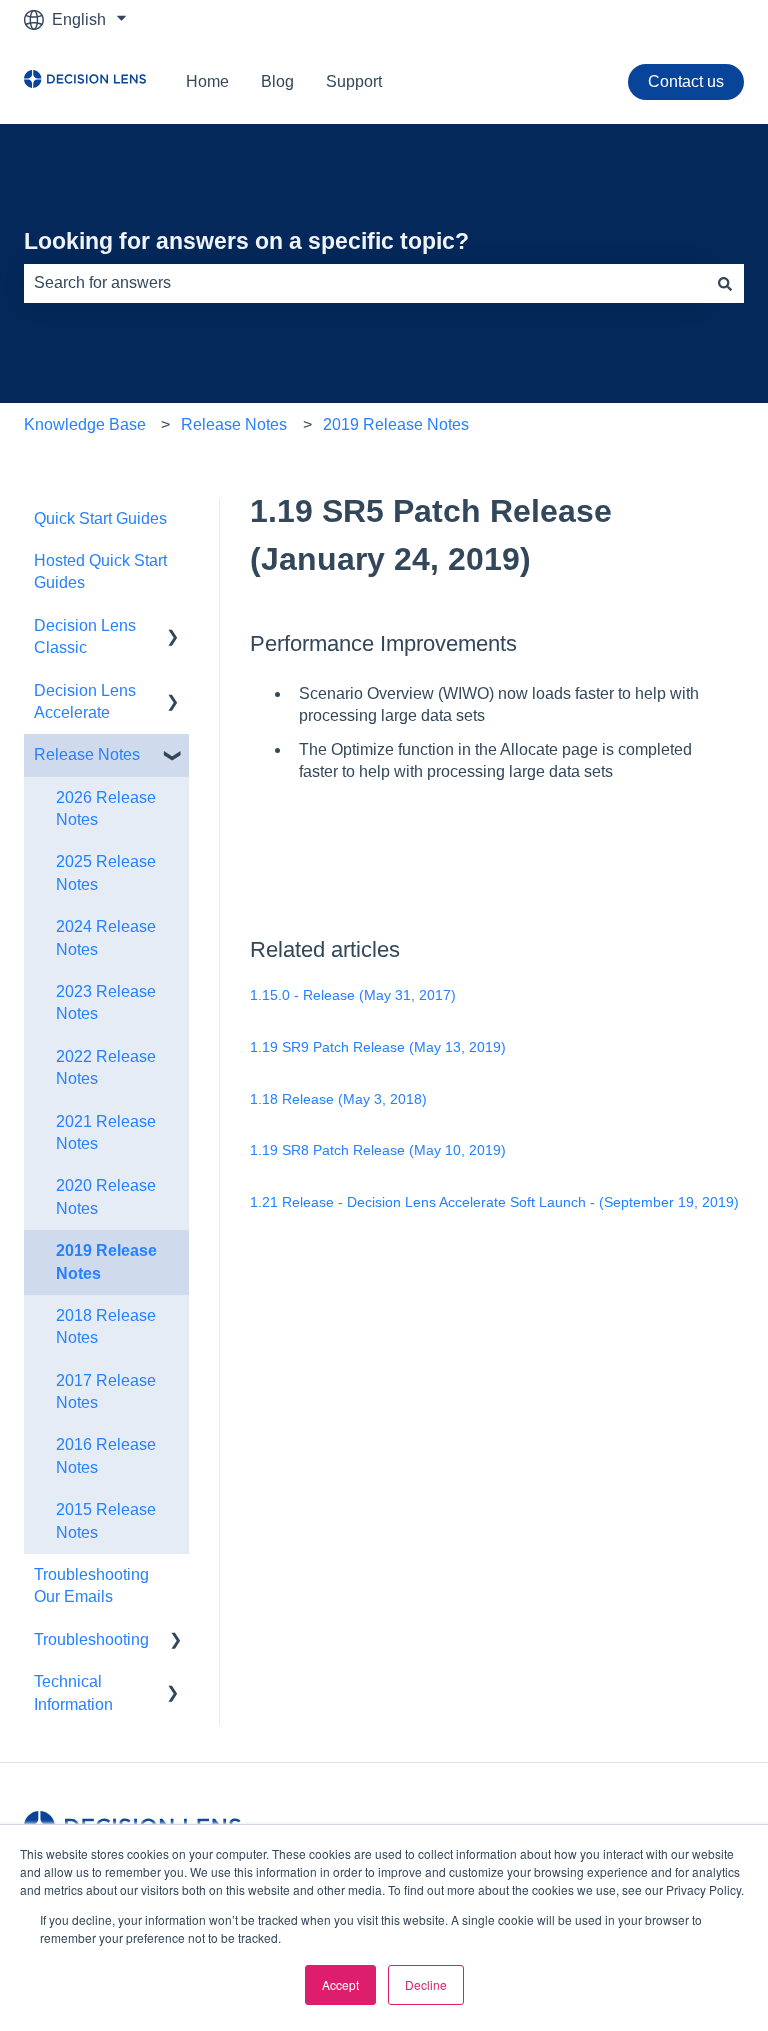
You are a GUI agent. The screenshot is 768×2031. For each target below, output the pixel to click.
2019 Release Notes (396, 424)
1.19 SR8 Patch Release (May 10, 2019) (378, 1150)
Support (354, 81)
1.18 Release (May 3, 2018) (338, 1099)
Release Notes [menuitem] (87, 754)
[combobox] (365, 283)
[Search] (725, 283)
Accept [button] (340, 1984)
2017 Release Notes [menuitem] (106, 1391)
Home (207, 81)
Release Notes (234, 424)
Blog (277, 81)
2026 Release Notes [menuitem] (106, 808)
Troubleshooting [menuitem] (91, 1639)
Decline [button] (426, 1984)
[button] (173, 627)
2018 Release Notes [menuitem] (106, 1326)
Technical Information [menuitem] (73, 1692)
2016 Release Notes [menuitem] (106, 1455)
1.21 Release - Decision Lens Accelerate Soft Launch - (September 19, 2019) (494, 1202)
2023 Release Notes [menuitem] (106, 1002)
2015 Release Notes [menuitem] (106, 1520)
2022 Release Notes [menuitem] (106, 1067)
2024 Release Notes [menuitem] (106, 937)
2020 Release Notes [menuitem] (106, 1196)
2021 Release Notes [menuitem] (106, 1132)
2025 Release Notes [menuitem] (106, 872)
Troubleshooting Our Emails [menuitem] (91, 1585)
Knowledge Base (85, 424)
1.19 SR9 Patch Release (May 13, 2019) (378, 1047)
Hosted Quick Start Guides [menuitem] (100, 571)
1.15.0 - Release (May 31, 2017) (353, 995)
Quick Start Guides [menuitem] (100, 518)
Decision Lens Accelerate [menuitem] (85, 701)
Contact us (686, 81)
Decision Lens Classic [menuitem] (85, 636)
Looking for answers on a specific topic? (246, 241)
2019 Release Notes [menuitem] (106, 1261)
